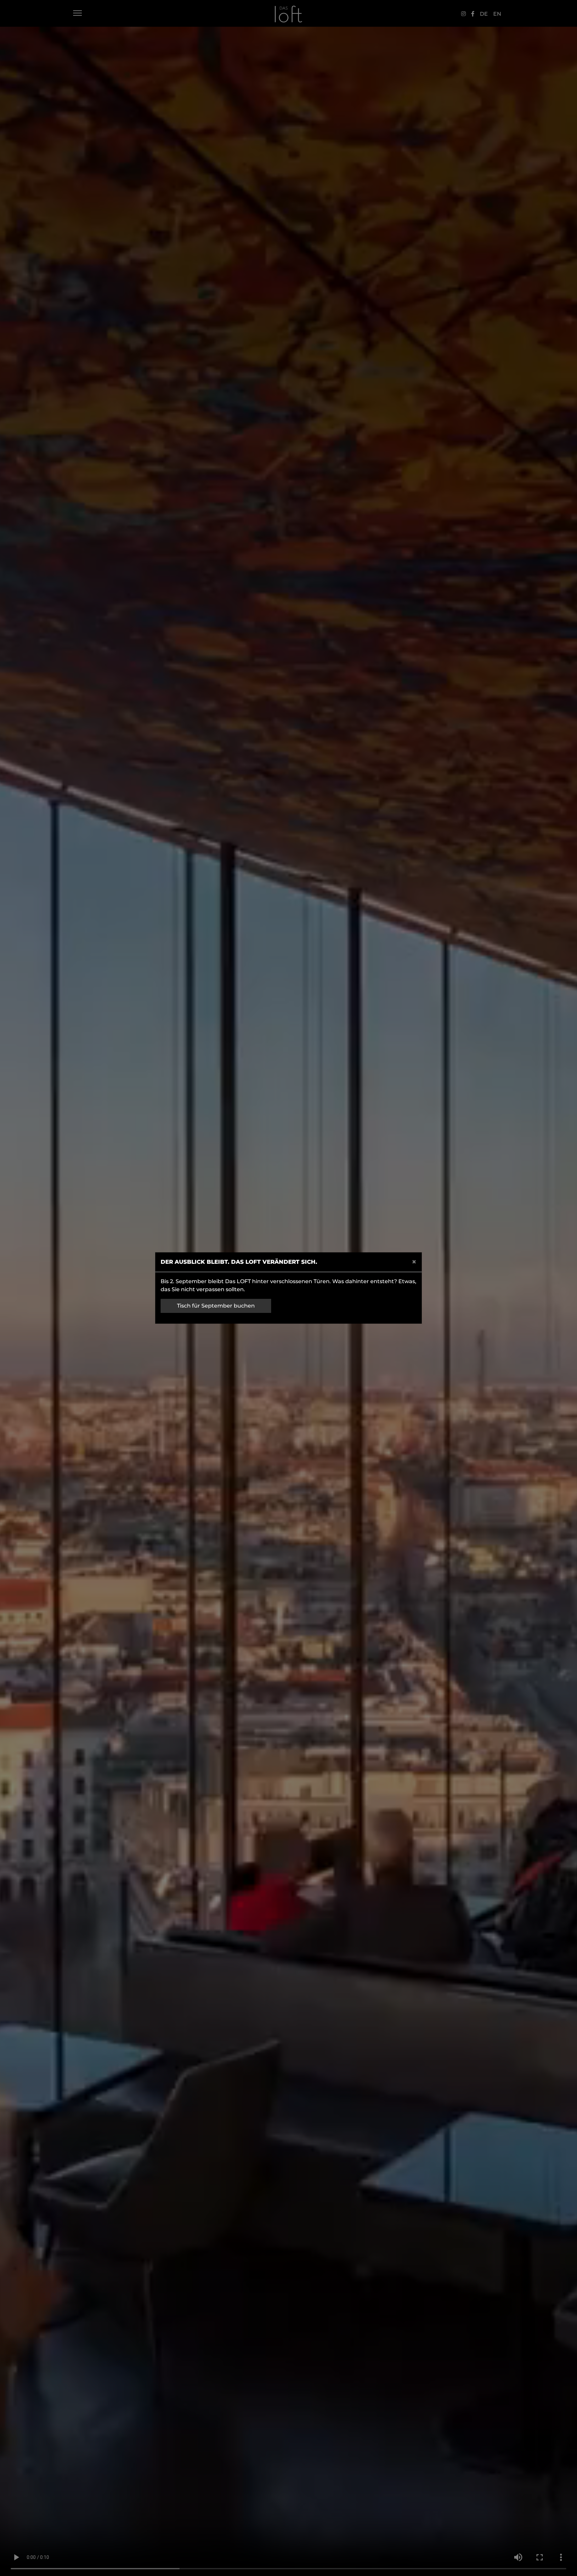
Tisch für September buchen (216, 1306)
